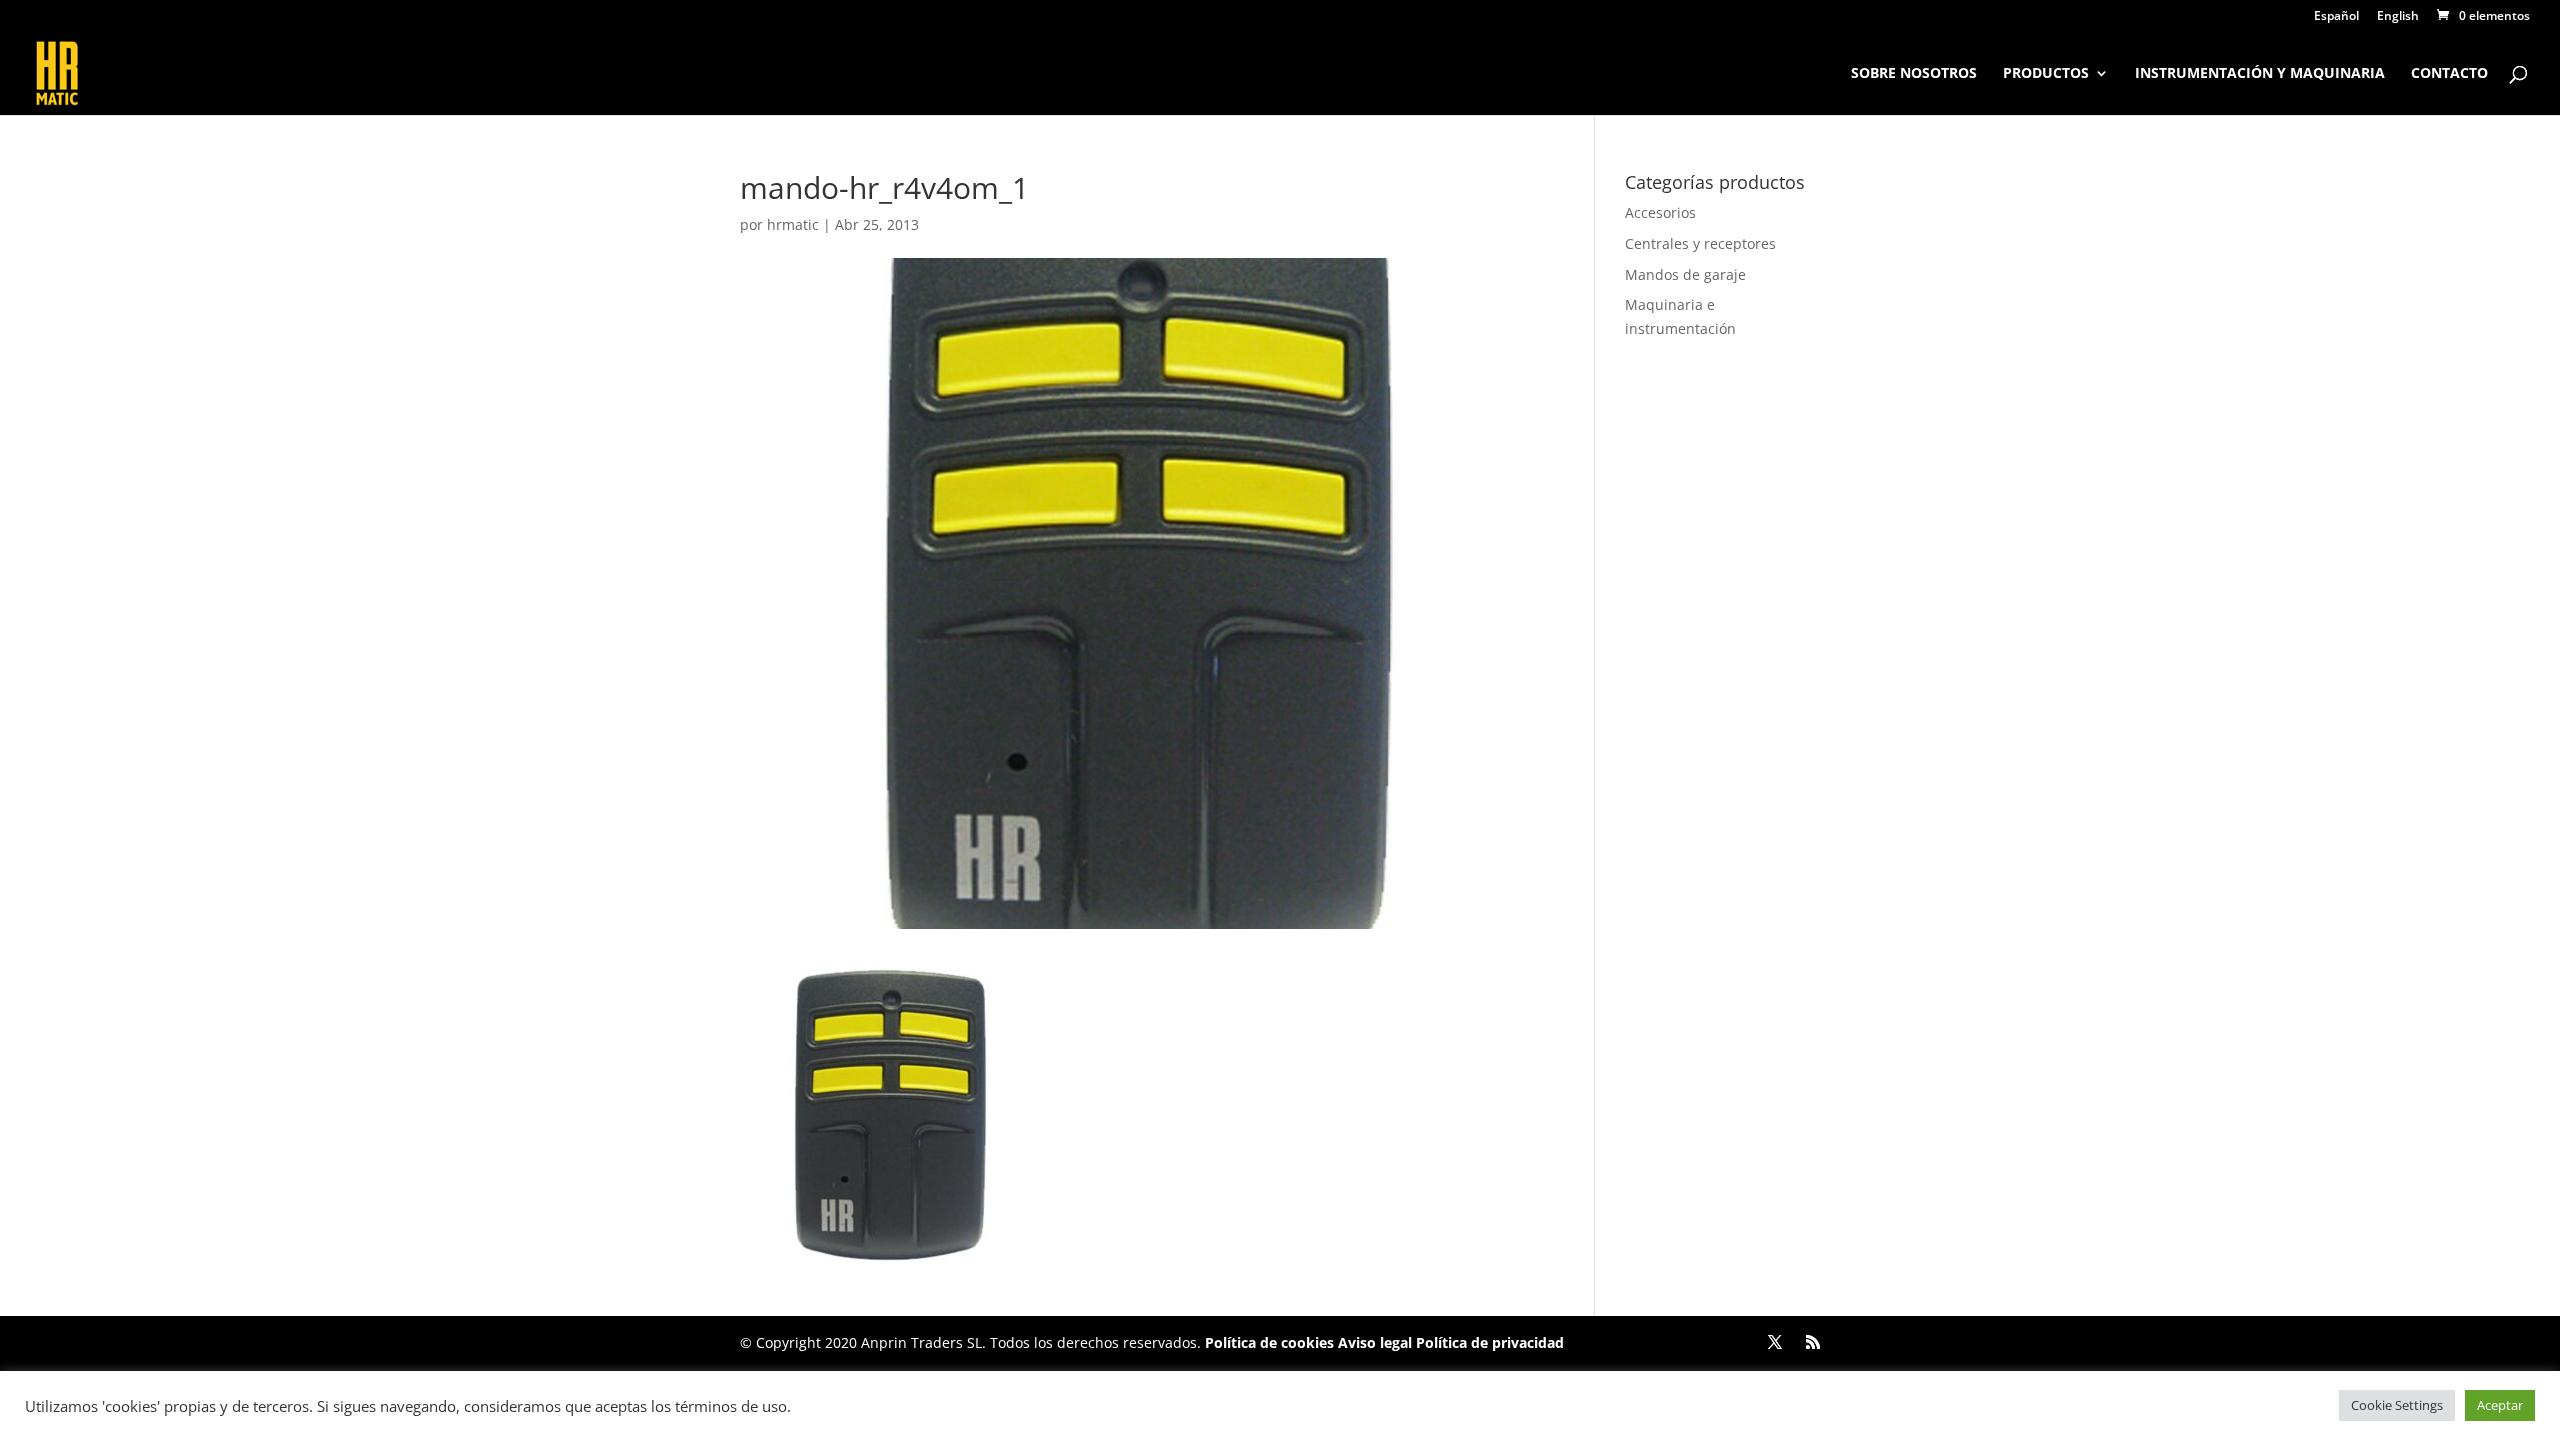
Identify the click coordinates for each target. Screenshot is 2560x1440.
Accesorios (1660, 212)
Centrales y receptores (1700, 243)
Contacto (2449, 74)
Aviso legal (1375, 1342)
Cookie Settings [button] (2397, 1405)
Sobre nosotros (1914, 74)
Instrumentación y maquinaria (2260, 74)
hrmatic (793, 224)
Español (2336, 17)
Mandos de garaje (1685, 274)
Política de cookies (1269, 1342)
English (2398, 17)
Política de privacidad (1488, 1342)
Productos (2046, 74)
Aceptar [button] (2500, 1405)
